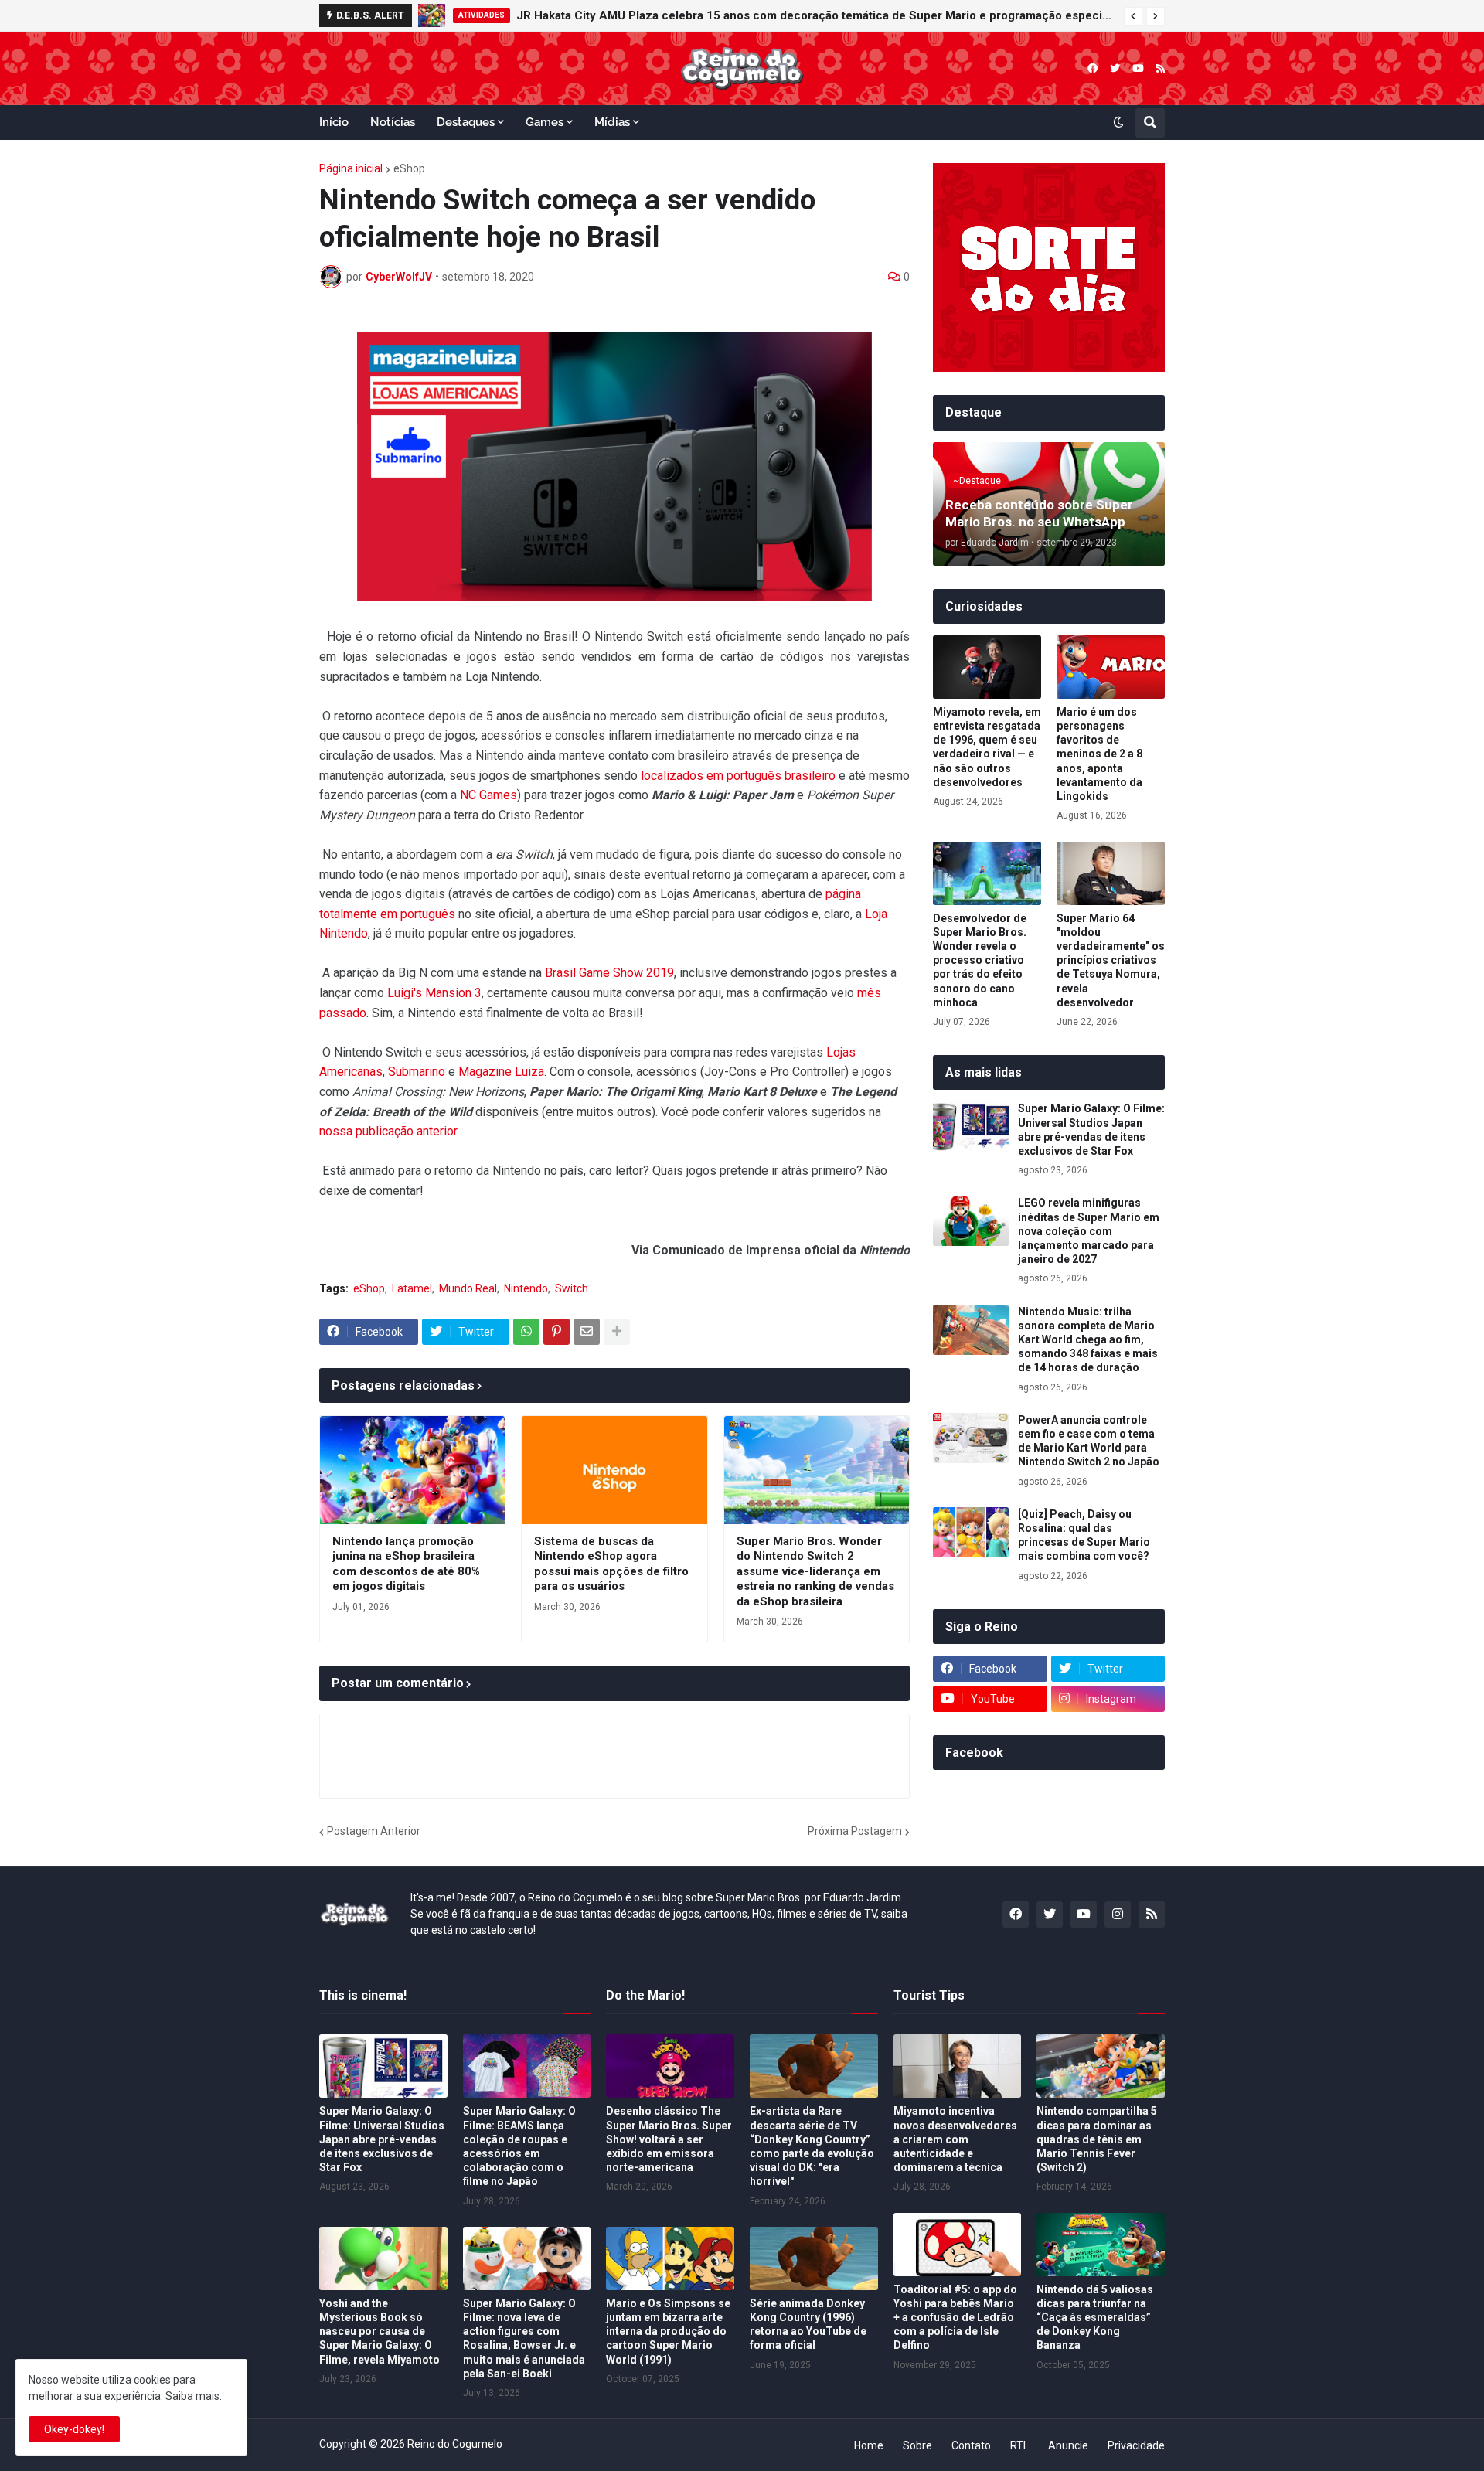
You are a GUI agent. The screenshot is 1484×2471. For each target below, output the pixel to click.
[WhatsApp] (526, 1332)
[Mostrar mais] (617, 1332)
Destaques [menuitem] (466, 122)
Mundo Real (468, 1288)
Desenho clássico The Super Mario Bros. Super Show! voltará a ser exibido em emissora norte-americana (669, 2139)
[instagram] (1118, 1915)
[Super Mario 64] (1111, 873)
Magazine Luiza (501, 1072)
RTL (1019, 2445)
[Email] (587, 1332)
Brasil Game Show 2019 (609, 973)
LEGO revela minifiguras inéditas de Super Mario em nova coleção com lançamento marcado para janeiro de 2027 (801, 15)
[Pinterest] (556, 1332)
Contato (971, 2445)
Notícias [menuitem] (393, 122)
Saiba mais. (194, 2396)
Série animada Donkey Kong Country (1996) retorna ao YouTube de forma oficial (808, 2325)
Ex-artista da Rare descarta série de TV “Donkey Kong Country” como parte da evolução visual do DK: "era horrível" (812, 2146)
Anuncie (1068, 2445)
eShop (409, 168)
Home (869, 2445)
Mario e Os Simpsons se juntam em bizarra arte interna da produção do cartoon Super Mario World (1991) (668, 2331)
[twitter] (1115, 68)
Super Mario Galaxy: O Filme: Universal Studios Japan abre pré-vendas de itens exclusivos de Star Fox (1091, 1130)
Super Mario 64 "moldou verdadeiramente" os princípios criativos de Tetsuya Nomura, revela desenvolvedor (1111, 960)
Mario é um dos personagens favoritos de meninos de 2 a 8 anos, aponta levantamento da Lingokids (1099, 754)
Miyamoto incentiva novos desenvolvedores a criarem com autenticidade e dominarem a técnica (955, 2139)
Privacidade (1136, 2445)
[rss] (1161, 68)
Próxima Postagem (855, 1831)
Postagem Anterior (374, 1831)
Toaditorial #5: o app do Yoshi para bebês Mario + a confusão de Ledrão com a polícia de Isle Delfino (955, 2318)
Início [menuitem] (334, 122)
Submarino (417, 1072)
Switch (572, 1288)
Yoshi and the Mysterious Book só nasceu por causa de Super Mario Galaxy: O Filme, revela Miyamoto (380, 2331)
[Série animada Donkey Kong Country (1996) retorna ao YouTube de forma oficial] (814, 2258)
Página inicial (351, 168)
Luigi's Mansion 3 (434, 993)
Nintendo (526, 1288)
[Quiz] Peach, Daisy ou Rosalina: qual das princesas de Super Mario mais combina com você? (1084, 1535)
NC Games (488, 795)
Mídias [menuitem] (612, 122)
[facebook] (1093, 68)
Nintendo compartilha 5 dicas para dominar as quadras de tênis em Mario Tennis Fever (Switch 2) (1097, 2139)
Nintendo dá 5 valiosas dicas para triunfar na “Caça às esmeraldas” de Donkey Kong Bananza (1095, 2318)
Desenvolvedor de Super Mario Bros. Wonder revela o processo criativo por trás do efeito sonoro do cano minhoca (980, 960)
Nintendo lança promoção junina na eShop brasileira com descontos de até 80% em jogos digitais (406, 1564)
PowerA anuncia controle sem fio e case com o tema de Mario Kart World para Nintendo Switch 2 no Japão (1089, 1441)
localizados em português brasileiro (738, 776)
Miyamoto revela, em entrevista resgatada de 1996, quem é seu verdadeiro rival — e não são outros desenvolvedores (987, 747)
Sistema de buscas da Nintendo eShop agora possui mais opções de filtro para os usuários (611, 1564)
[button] (1133, 16)
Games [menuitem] (545, 122)
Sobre (917, 2445)
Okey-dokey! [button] (74, 2429)
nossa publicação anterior (388, 1131)
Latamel (412, 1288)
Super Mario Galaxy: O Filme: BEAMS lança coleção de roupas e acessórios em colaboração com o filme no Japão (519, 2146)
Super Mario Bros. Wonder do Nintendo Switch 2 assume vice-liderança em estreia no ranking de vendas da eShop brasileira (815, 1571)
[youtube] (1138, 68)
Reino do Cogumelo (455, 2444)
